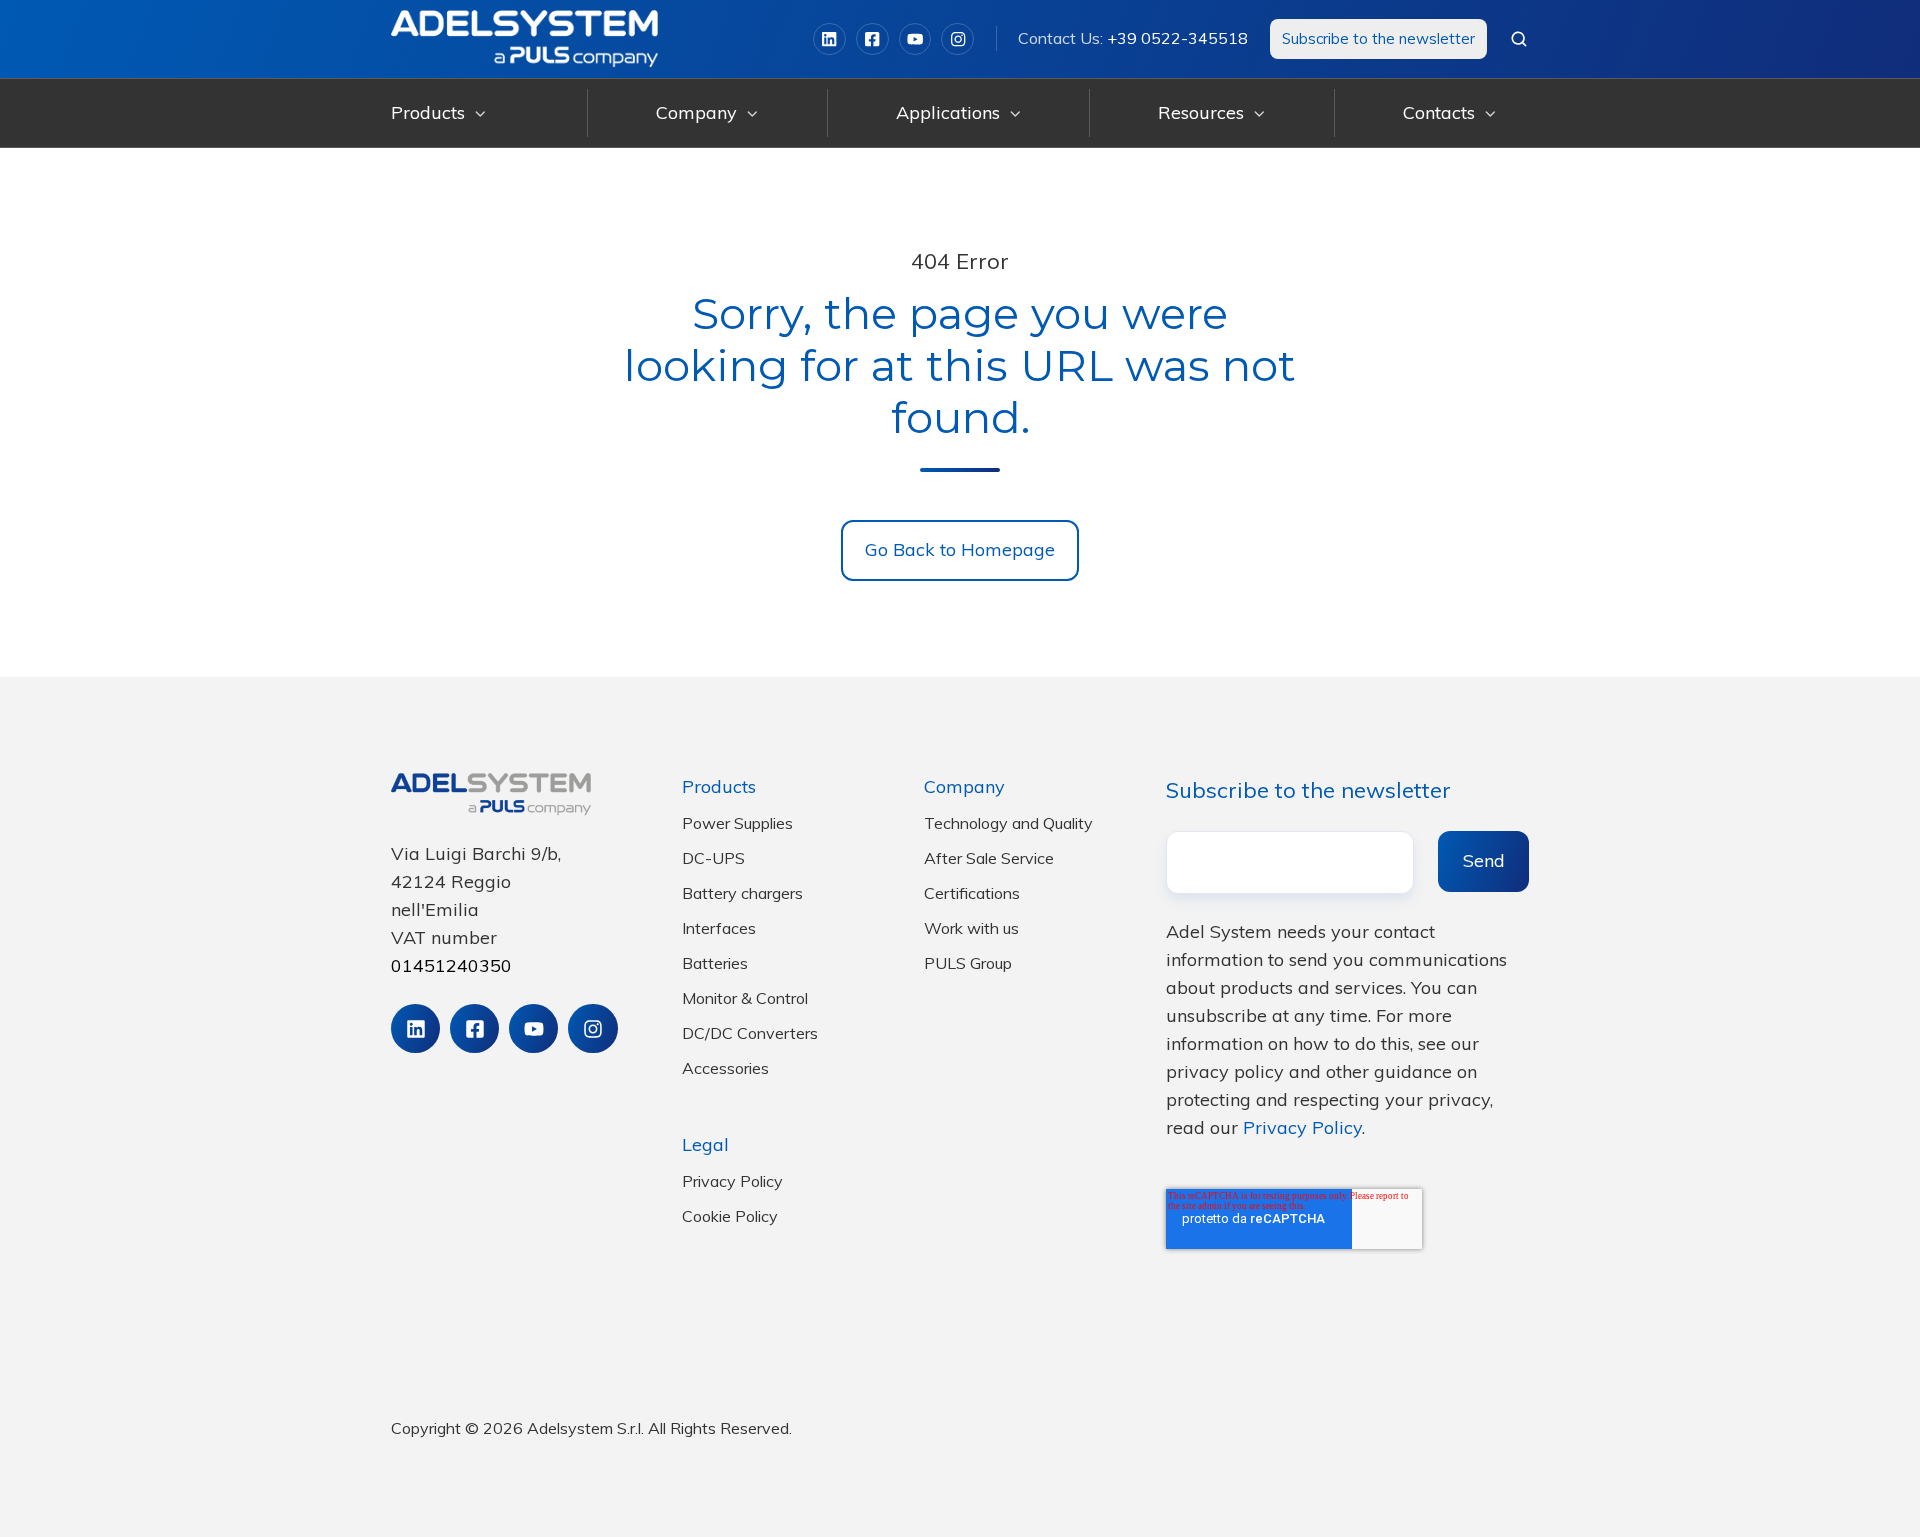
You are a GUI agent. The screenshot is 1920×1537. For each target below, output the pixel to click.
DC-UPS (713, 858)
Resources (1201, 112)
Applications (948, 112)
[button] (1519, 39)
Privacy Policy (732, 1181)
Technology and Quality (1008, 823)
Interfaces (719, 928)
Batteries (715, 963)
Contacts (1439, 112)
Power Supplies (737, 823)
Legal (705, 1144)
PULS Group (968, 963)
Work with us (971, 928)
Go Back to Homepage (960, 549)
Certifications (972, 893)
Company (696, 112)
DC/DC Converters (750, 1033)
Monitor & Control (745, 998)
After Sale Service (989, 858)
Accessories (725, 1068)
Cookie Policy (730, 1216)
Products (428, 112)
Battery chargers (742, 893)
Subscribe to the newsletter (1378, 38)
